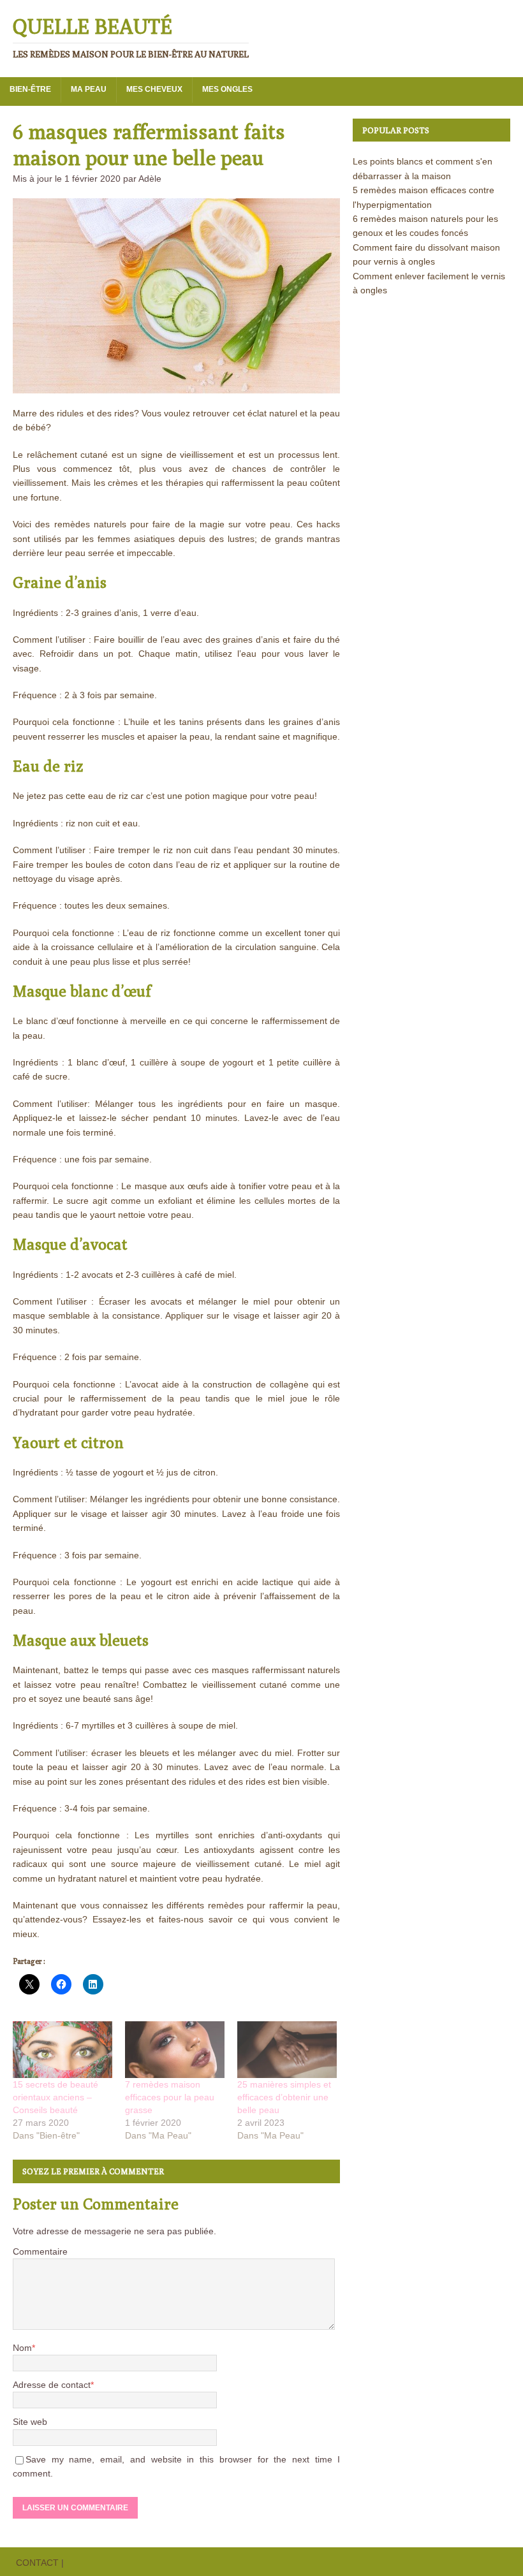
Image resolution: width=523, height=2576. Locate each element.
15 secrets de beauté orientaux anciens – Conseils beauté (55, 2097)
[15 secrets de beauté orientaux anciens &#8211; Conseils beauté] (63, 2050)
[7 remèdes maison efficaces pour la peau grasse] (175, 2050)
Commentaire (40, 2251)
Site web (30, 2422)
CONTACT (37, 2563)
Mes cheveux (154, 89)
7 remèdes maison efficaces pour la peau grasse (170, 2097)
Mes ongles (227, 89)
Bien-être (30, 89)
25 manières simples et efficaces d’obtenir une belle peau (284, 2097)
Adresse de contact (52, 2385)
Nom (22, 2348)
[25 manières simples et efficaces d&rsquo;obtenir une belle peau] (287, 2050)
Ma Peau (89, 89)
